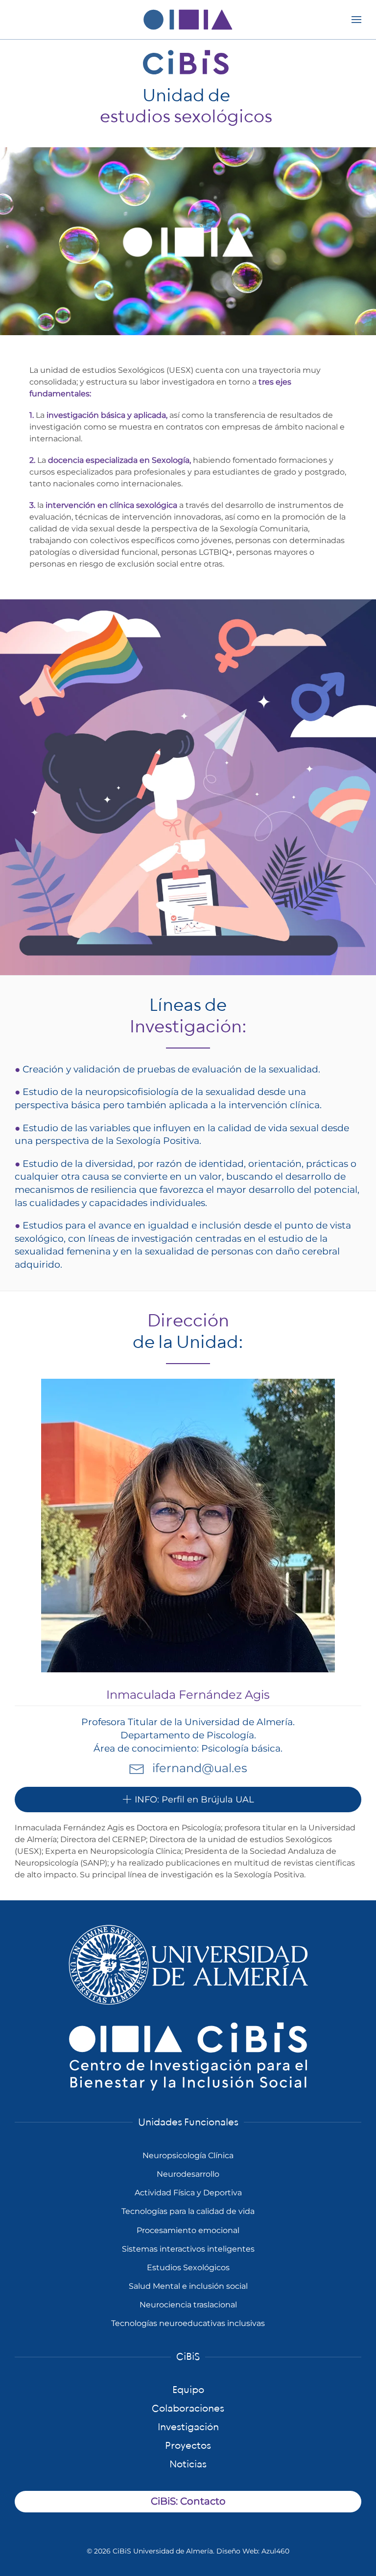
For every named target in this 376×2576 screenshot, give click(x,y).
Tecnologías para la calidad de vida (188, 2211)
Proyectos (188, 2446)
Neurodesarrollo (188, 2174)
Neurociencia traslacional (188, 2305)
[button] (356, 20)
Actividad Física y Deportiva (188, 2193)
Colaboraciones (188, 2409)
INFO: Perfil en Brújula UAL (194, 1800)
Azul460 (275, 2551)
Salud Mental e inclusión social (188, 2286)
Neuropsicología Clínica (188, 2155)
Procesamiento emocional (188, 2230)
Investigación (188, 2427)
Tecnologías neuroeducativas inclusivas (188, 2323)
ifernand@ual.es (200, 1768)
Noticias (188, 2464)
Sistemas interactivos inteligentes (188, 2249)
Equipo (188, 2390)
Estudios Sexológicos (188, 2268)
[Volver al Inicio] (188, 20)
